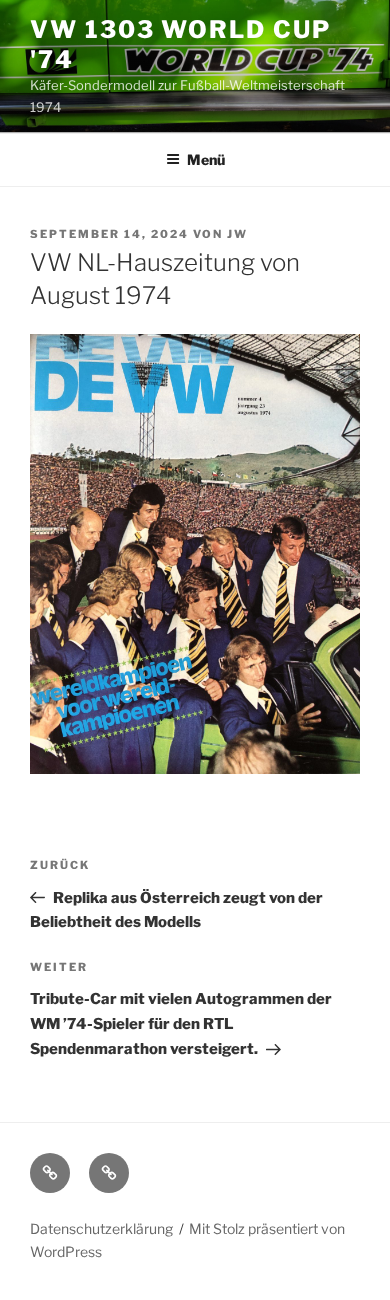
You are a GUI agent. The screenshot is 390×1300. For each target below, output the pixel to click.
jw (237, 234)
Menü (206, 159)
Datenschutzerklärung (101, 1228)
